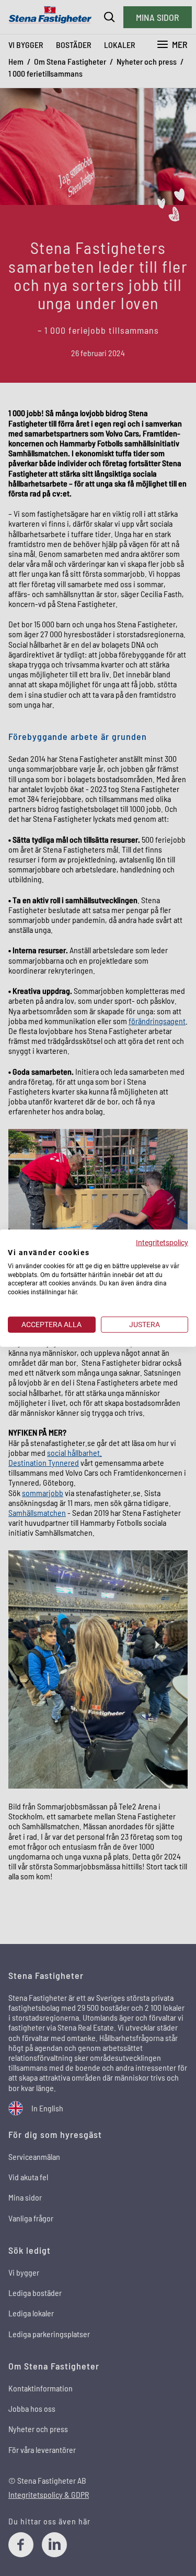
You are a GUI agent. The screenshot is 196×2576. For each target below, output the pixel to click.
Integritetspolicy (162, 1243)
